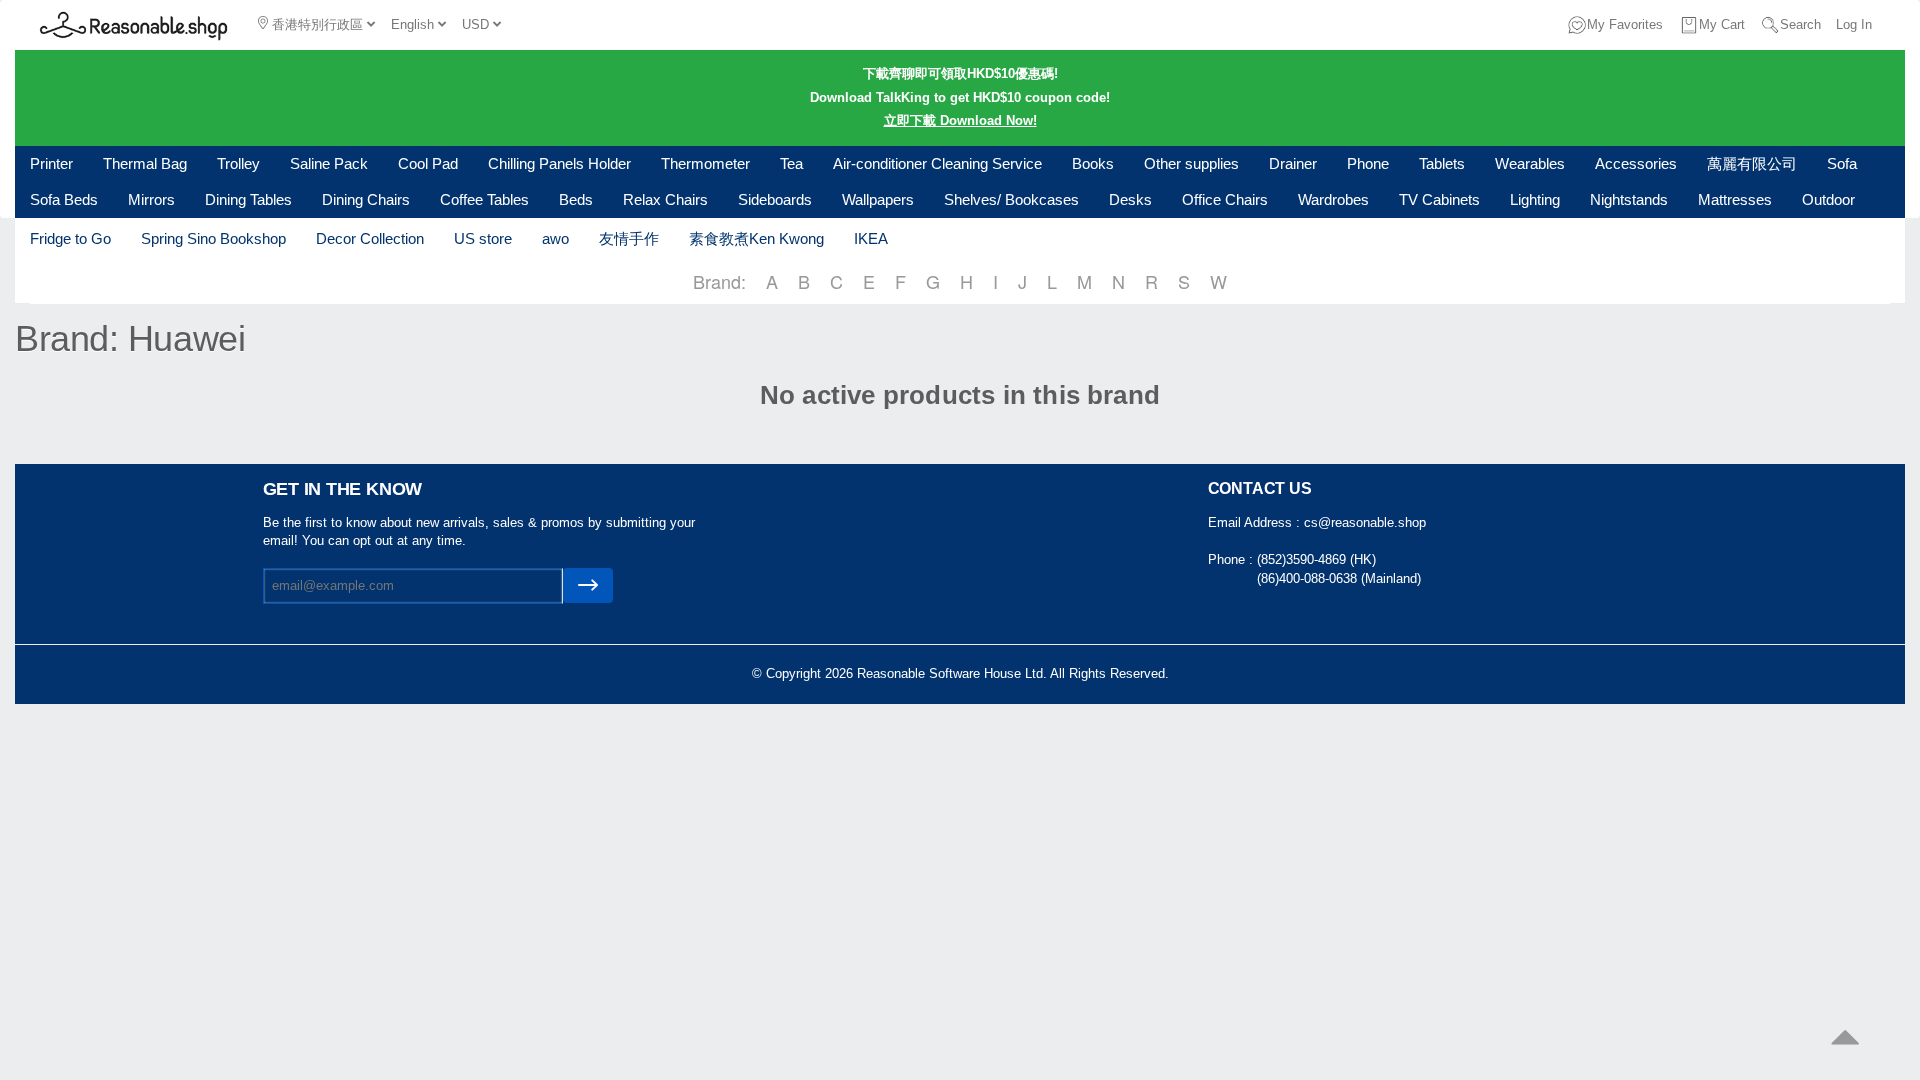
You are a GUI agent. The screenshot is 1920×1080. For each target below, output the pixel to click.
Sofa (1842, 163)
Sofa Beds (64, 199)
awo (555, 238)
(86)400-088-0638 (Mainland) (1339, 578)
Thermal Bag (145, 163)
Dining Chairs (366, 199)
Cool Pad (428, 163)
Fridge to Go (70, 238)
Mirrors (151, 199)
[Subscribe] (588, 585)
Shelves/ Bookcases (1011, 199)
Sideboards (775, 199)
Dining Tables (248, 199)
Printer (51, 163)
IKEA (871, 238)
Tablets (1442, 163)
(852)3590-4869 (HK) (1316, 559)
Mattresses (1735, 199)
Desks (1130, 199)
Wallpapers (878, 199)
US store (483, 238)
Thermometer (705, 163)
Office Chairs (1225, 199)
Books (1093, 163)
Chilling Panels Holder (559, 163)
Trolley (238, 163)
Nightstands (1629, 199)
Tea (791, 163)
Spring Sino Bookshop (213, 238)
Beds (576, 199)
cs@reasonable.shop (1365, 522)
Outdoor (1828, 199)
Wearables (1530, 163)
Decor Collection (370, 238)
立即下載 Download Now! (960, 120)
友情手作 (629, 238)
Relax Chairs (665, 199)
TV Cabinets (1439, 199)
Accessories (1636, 163)
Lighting (1535, 199)
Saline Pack (329, 163)
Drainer (1293, 163)
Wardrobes (1333, 199)
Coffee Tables (484, 199)
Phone (1368, 163)
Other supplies (1191, 163)
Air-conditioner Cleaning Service (937, 163)
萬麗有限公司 (1752, 163)
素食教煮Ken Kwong (756, 238)
